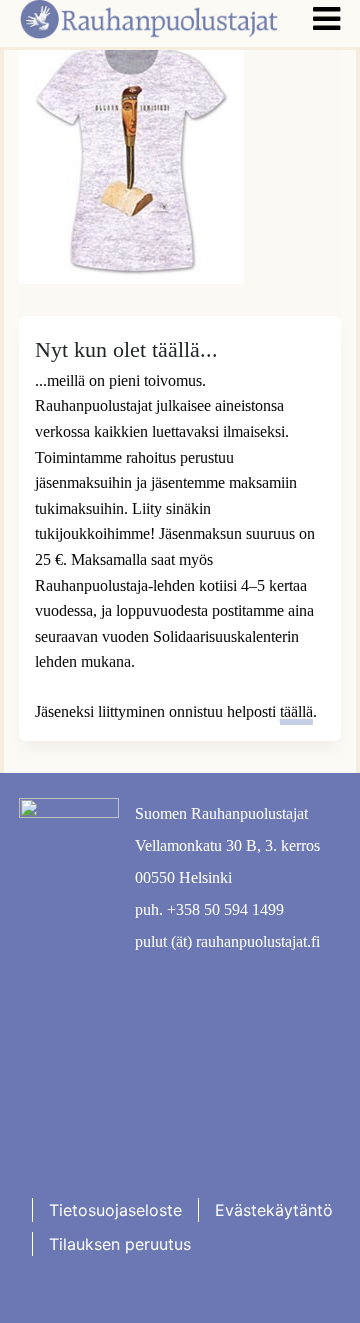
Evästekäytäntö (274, 1210)
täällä (296, 711)
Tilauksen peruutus (120, 1244)
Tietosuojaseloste (115, 1210)
